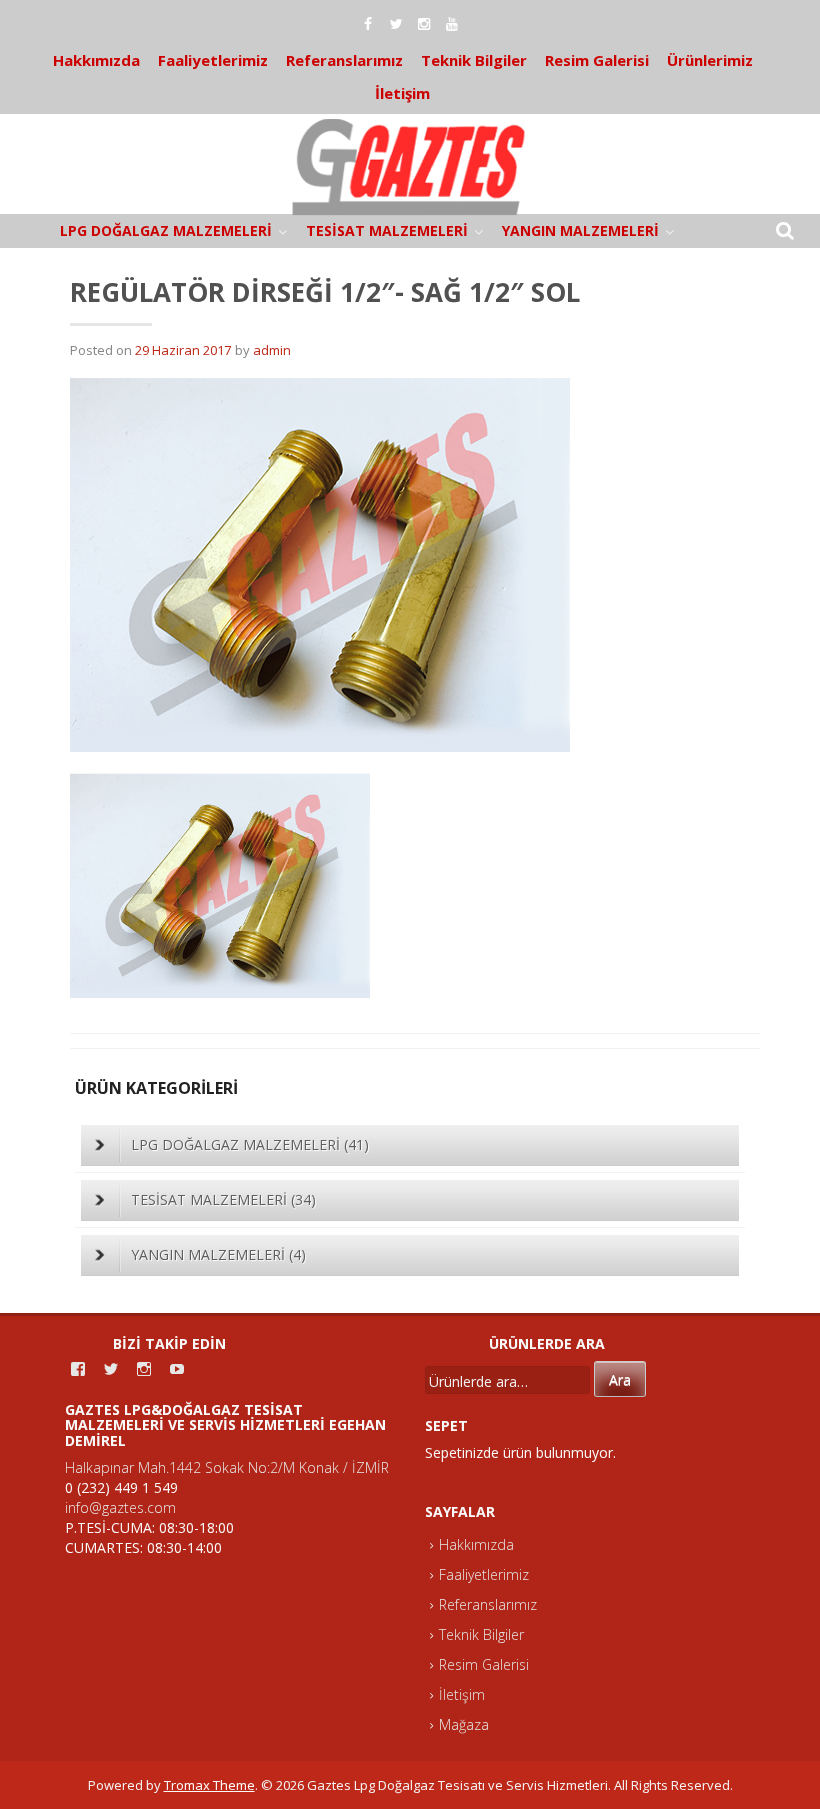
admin (272, 350)
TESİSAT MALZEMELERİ (387, 230)
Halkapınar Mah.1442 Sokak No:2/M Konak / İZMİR (227, 1467)
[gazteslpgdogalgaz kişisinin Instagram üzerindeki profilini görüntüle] (144, 1369)
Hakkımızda (96, 60)
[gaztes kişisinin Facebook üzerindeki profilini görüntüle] (78, 1369)
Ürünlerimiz (710, 60)
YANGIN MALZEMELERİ (580, 230)
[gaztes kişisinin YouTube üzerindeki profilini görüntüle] (177, 1369)
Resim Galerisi (597, 60)
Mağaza (464, 1724)
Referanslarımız (344, 60)
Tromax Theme (209, 1785)
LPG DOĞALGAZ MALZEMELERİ (166, 230)
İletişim (402, 93)
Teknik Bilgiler (474, 60)
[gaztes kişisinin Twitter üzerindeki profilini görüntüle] (111, 1369)
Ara (620, 1379)
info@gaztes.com (120, 1507)
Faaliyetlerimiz (213, 60)
